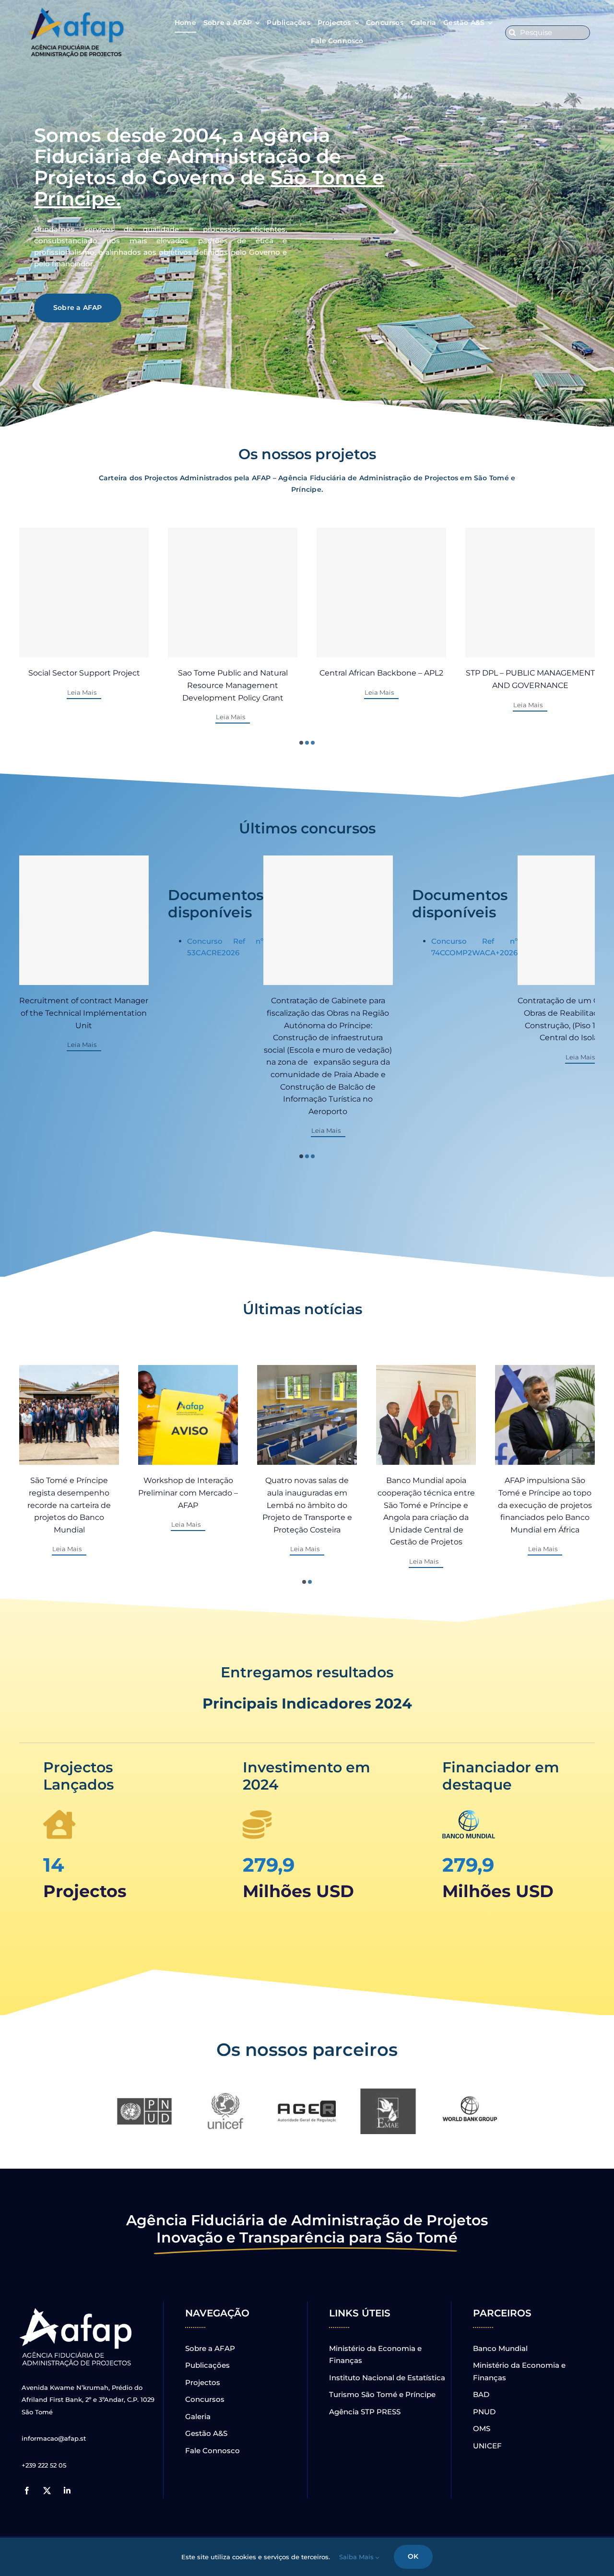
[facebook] (27, 2491)
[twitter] (47, 2491)
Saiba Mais (357, 2557)
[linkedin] (67, 2491)
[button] (301, 743)
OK (413, 2556)
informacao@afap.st (54, 2438)
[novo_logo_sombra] (77, 11)
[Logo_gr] (77, 2310)
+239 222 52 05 (44, 2465)
